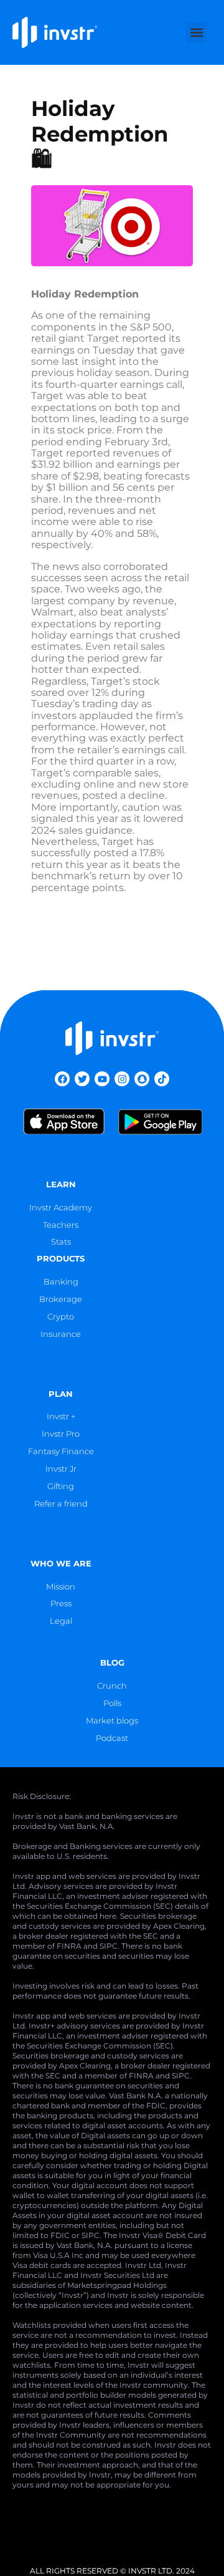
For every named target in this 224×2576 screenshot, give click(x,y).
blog (112, 1663)
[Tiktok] (162, 1079)
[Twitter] (82, 1079)
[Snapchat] (142, 1079)
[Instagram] (122, 1079)
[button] (196, 33)
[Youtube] (102, 1079)
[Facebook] (62, 1079)
